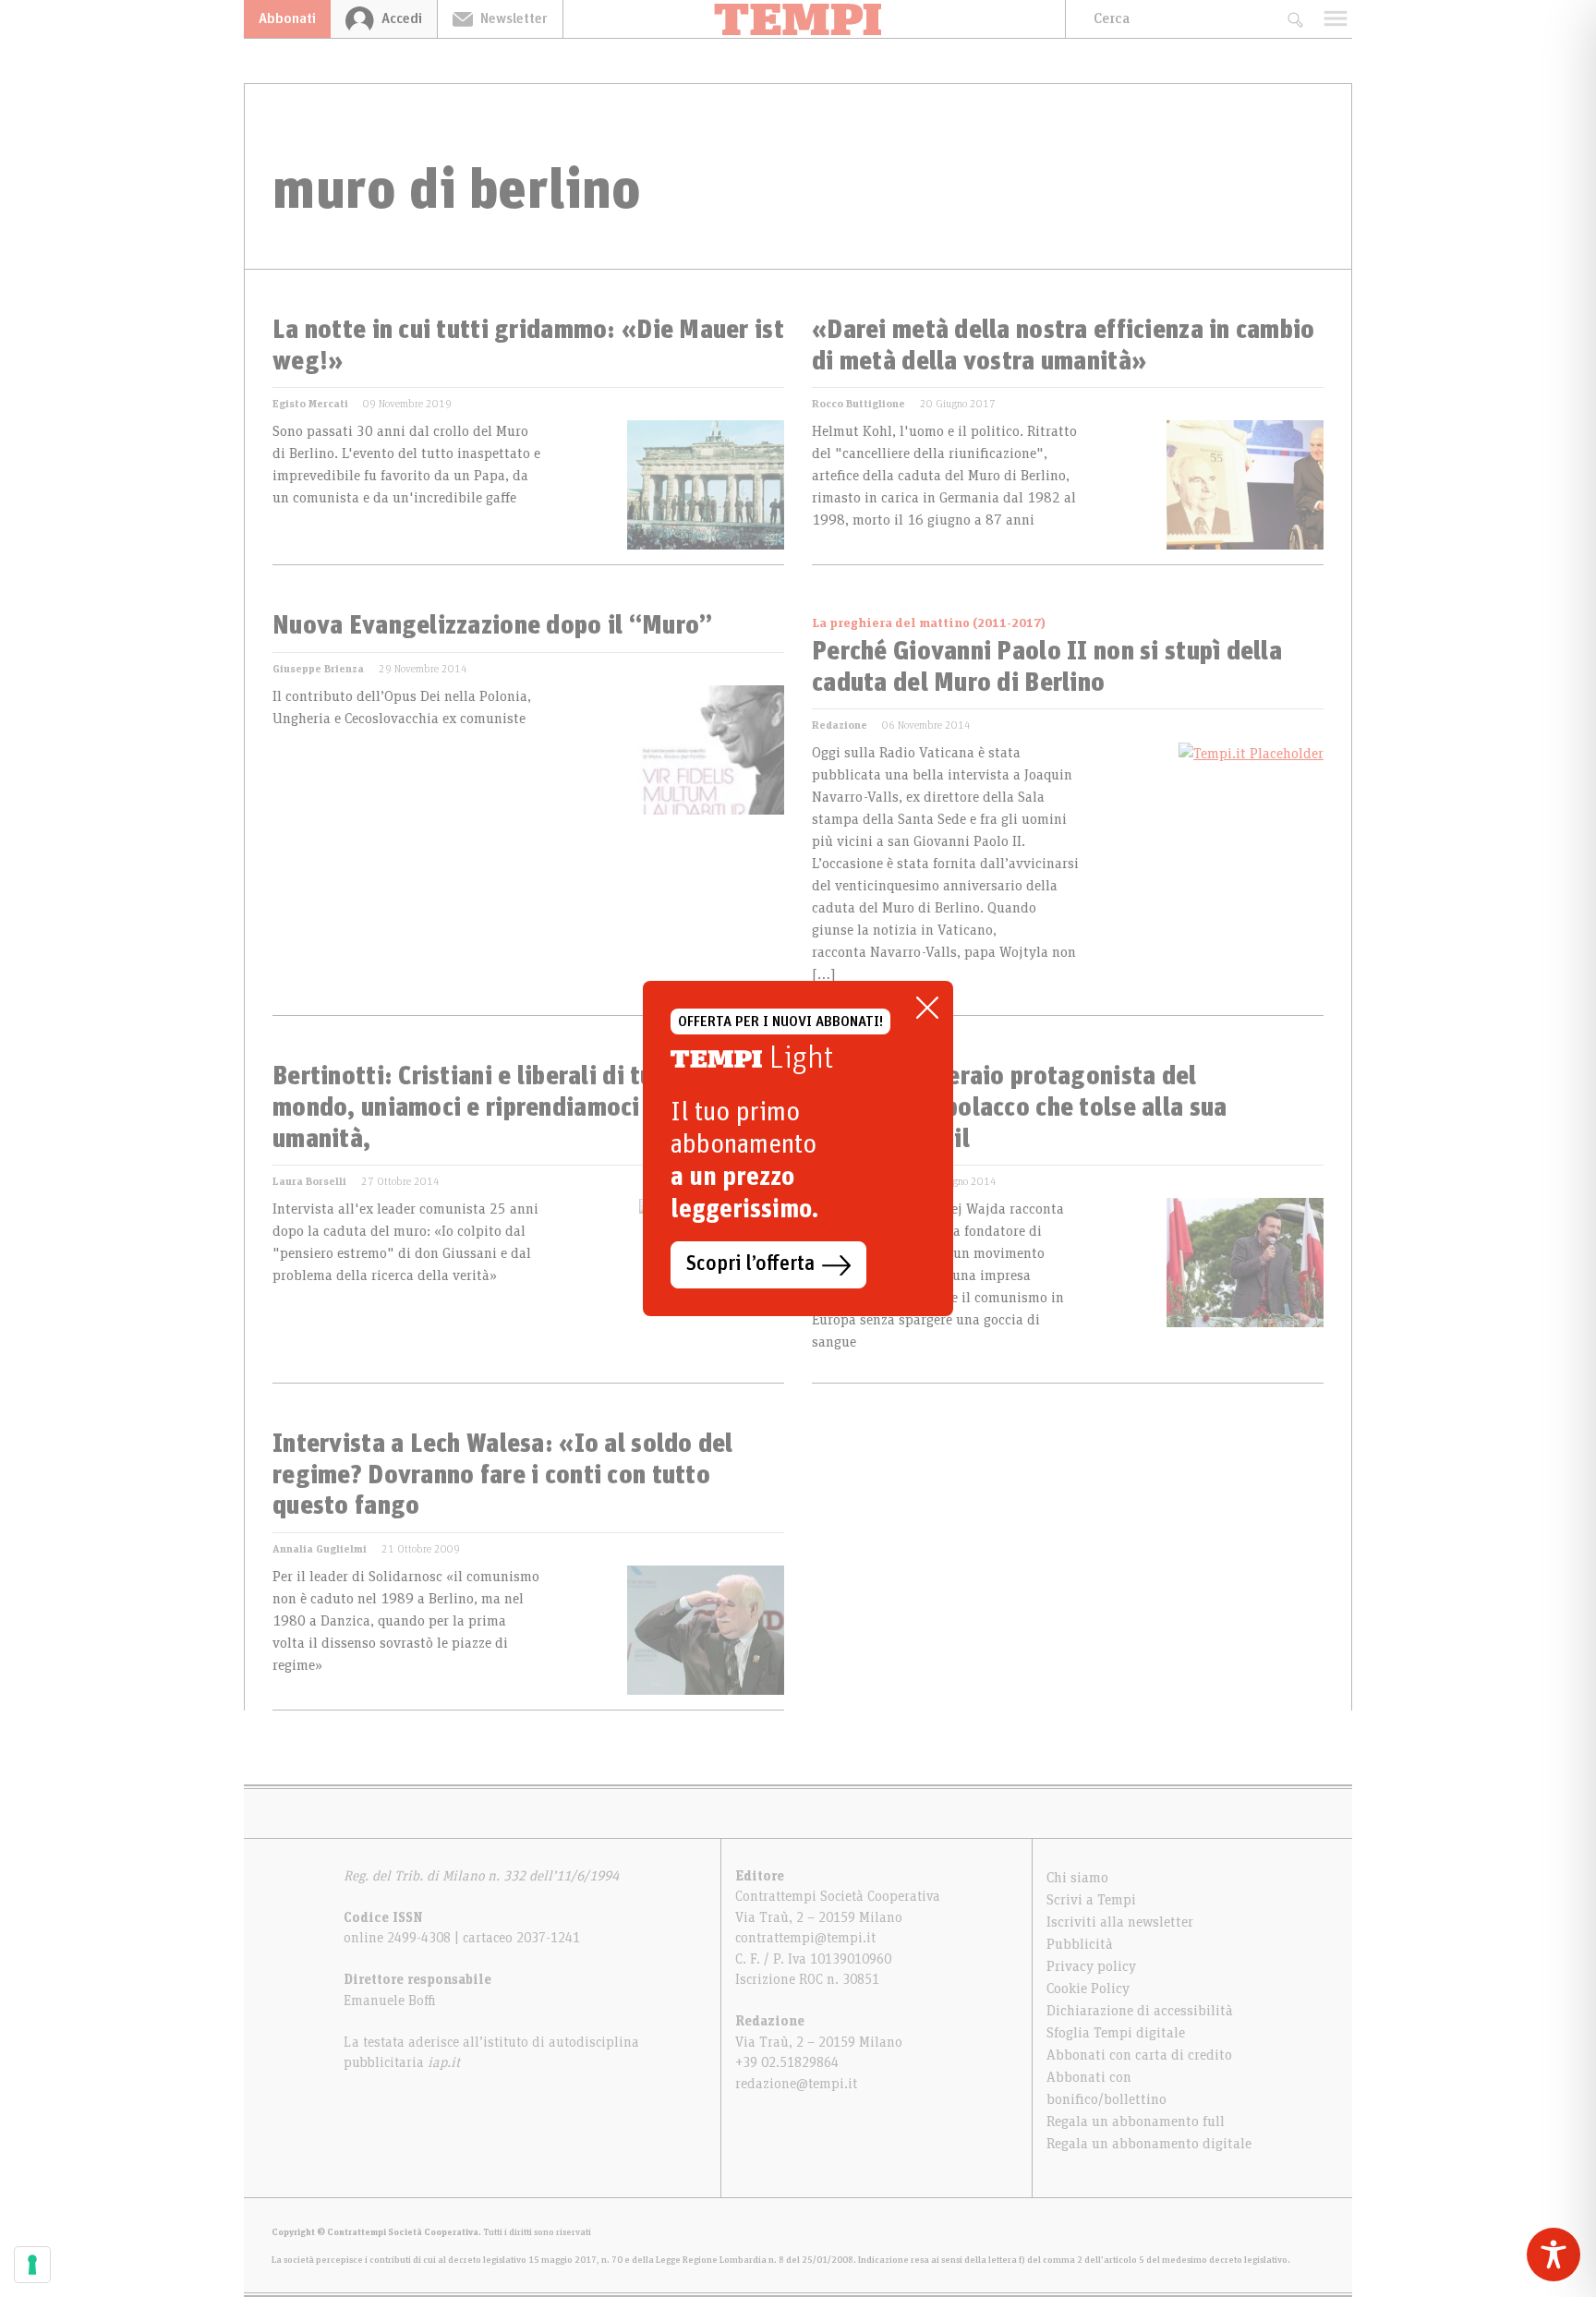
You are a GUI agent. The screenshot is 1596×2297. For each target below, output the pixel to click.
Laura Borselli (309, 1181)
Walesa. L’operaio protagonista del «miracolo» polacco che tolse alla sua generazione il (1019, 1108)
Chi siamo (1077, 1878)
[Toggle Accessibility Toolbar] (1554, 2255)
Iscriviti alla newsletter (1120, 1922)
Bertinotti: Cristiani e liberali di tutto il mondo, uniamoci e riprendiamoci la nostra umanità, (508, 1108)
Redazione (840, 725)
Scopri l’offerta (750, 1264)
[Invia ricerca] (1294, 19)
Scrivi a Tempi (1091, 1900)
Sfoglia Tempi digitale (1116, 2033)
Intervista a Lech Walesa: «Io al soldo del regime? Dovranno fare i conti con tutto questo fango (503, 1475)
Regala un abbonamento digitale (1149, 2144)
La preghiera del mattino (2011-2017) (929, 623)
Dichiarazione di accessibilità (1140, 2011)
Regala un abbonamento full (1136, 2122)
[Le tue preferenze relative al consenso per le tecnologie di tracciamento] (32, 2265)
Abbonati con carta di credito (1139, 2055)
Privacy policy (1091, 1966)
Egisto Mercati (310, 404)
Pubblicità (1080, 1944)
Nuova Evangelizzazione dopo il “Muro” (492, 626)
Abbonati (287, 18)
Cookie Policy (1088, 1989)
